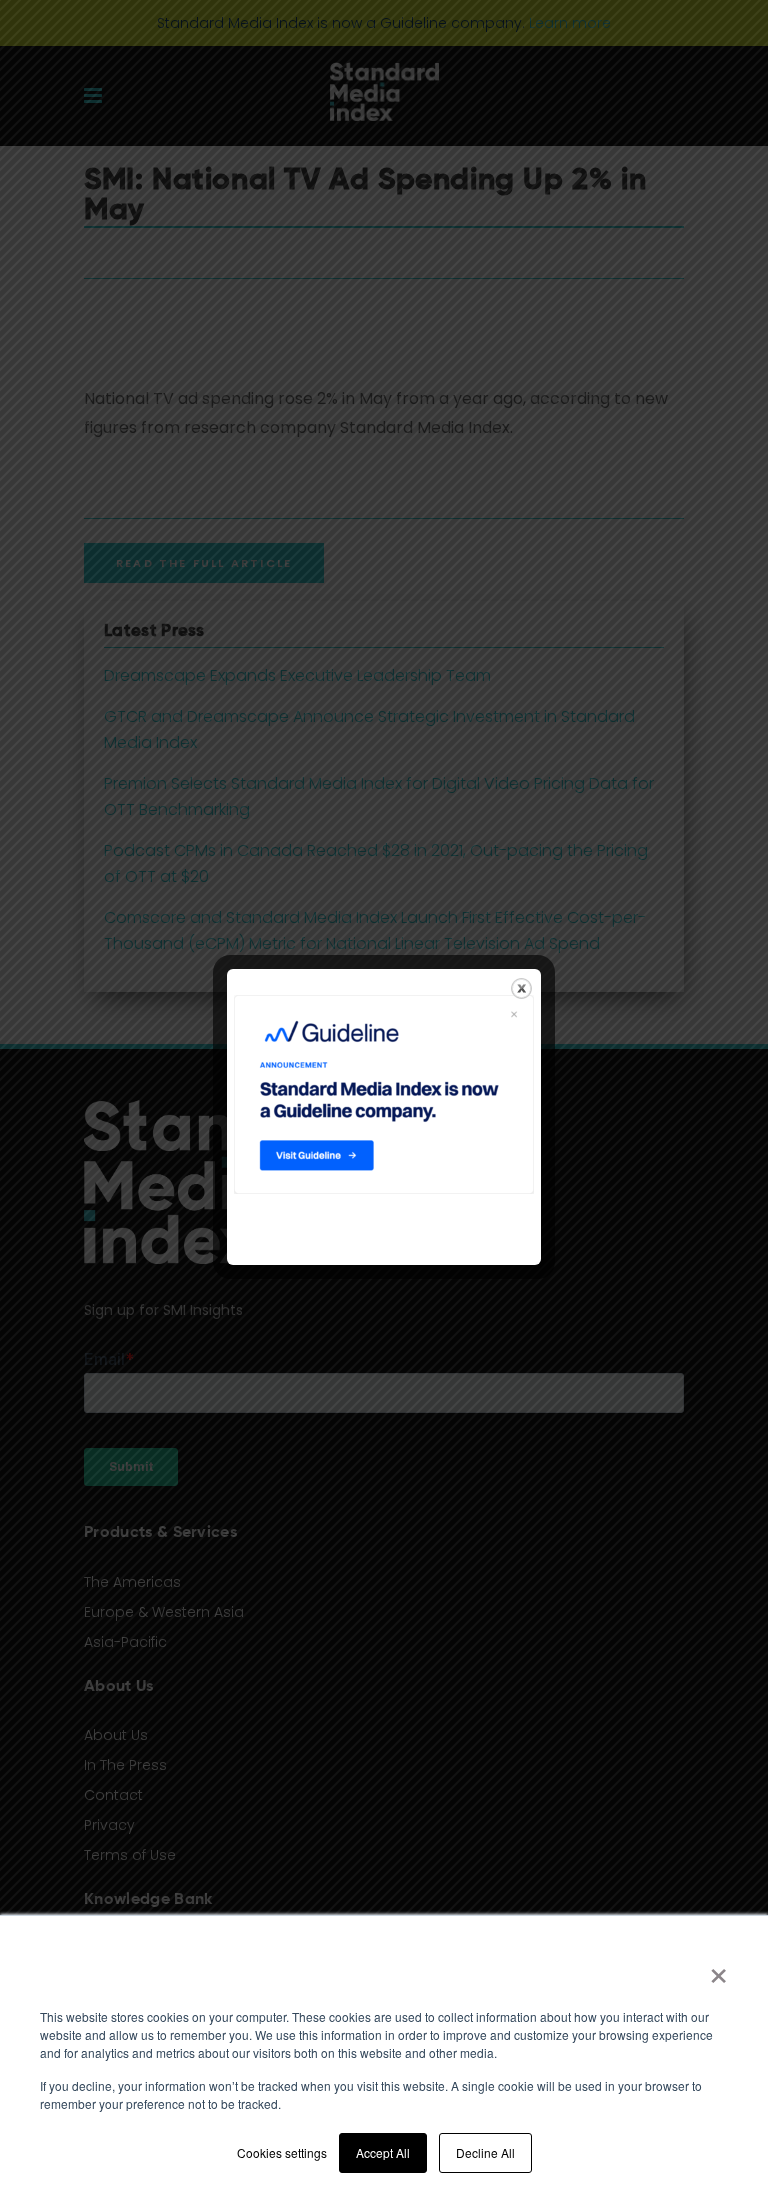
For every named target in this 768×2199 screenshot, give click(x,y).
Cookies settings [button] (282, 2152)
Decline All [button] (485, 2152)
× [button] (718, 1969)
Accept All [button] (383, 2152)
